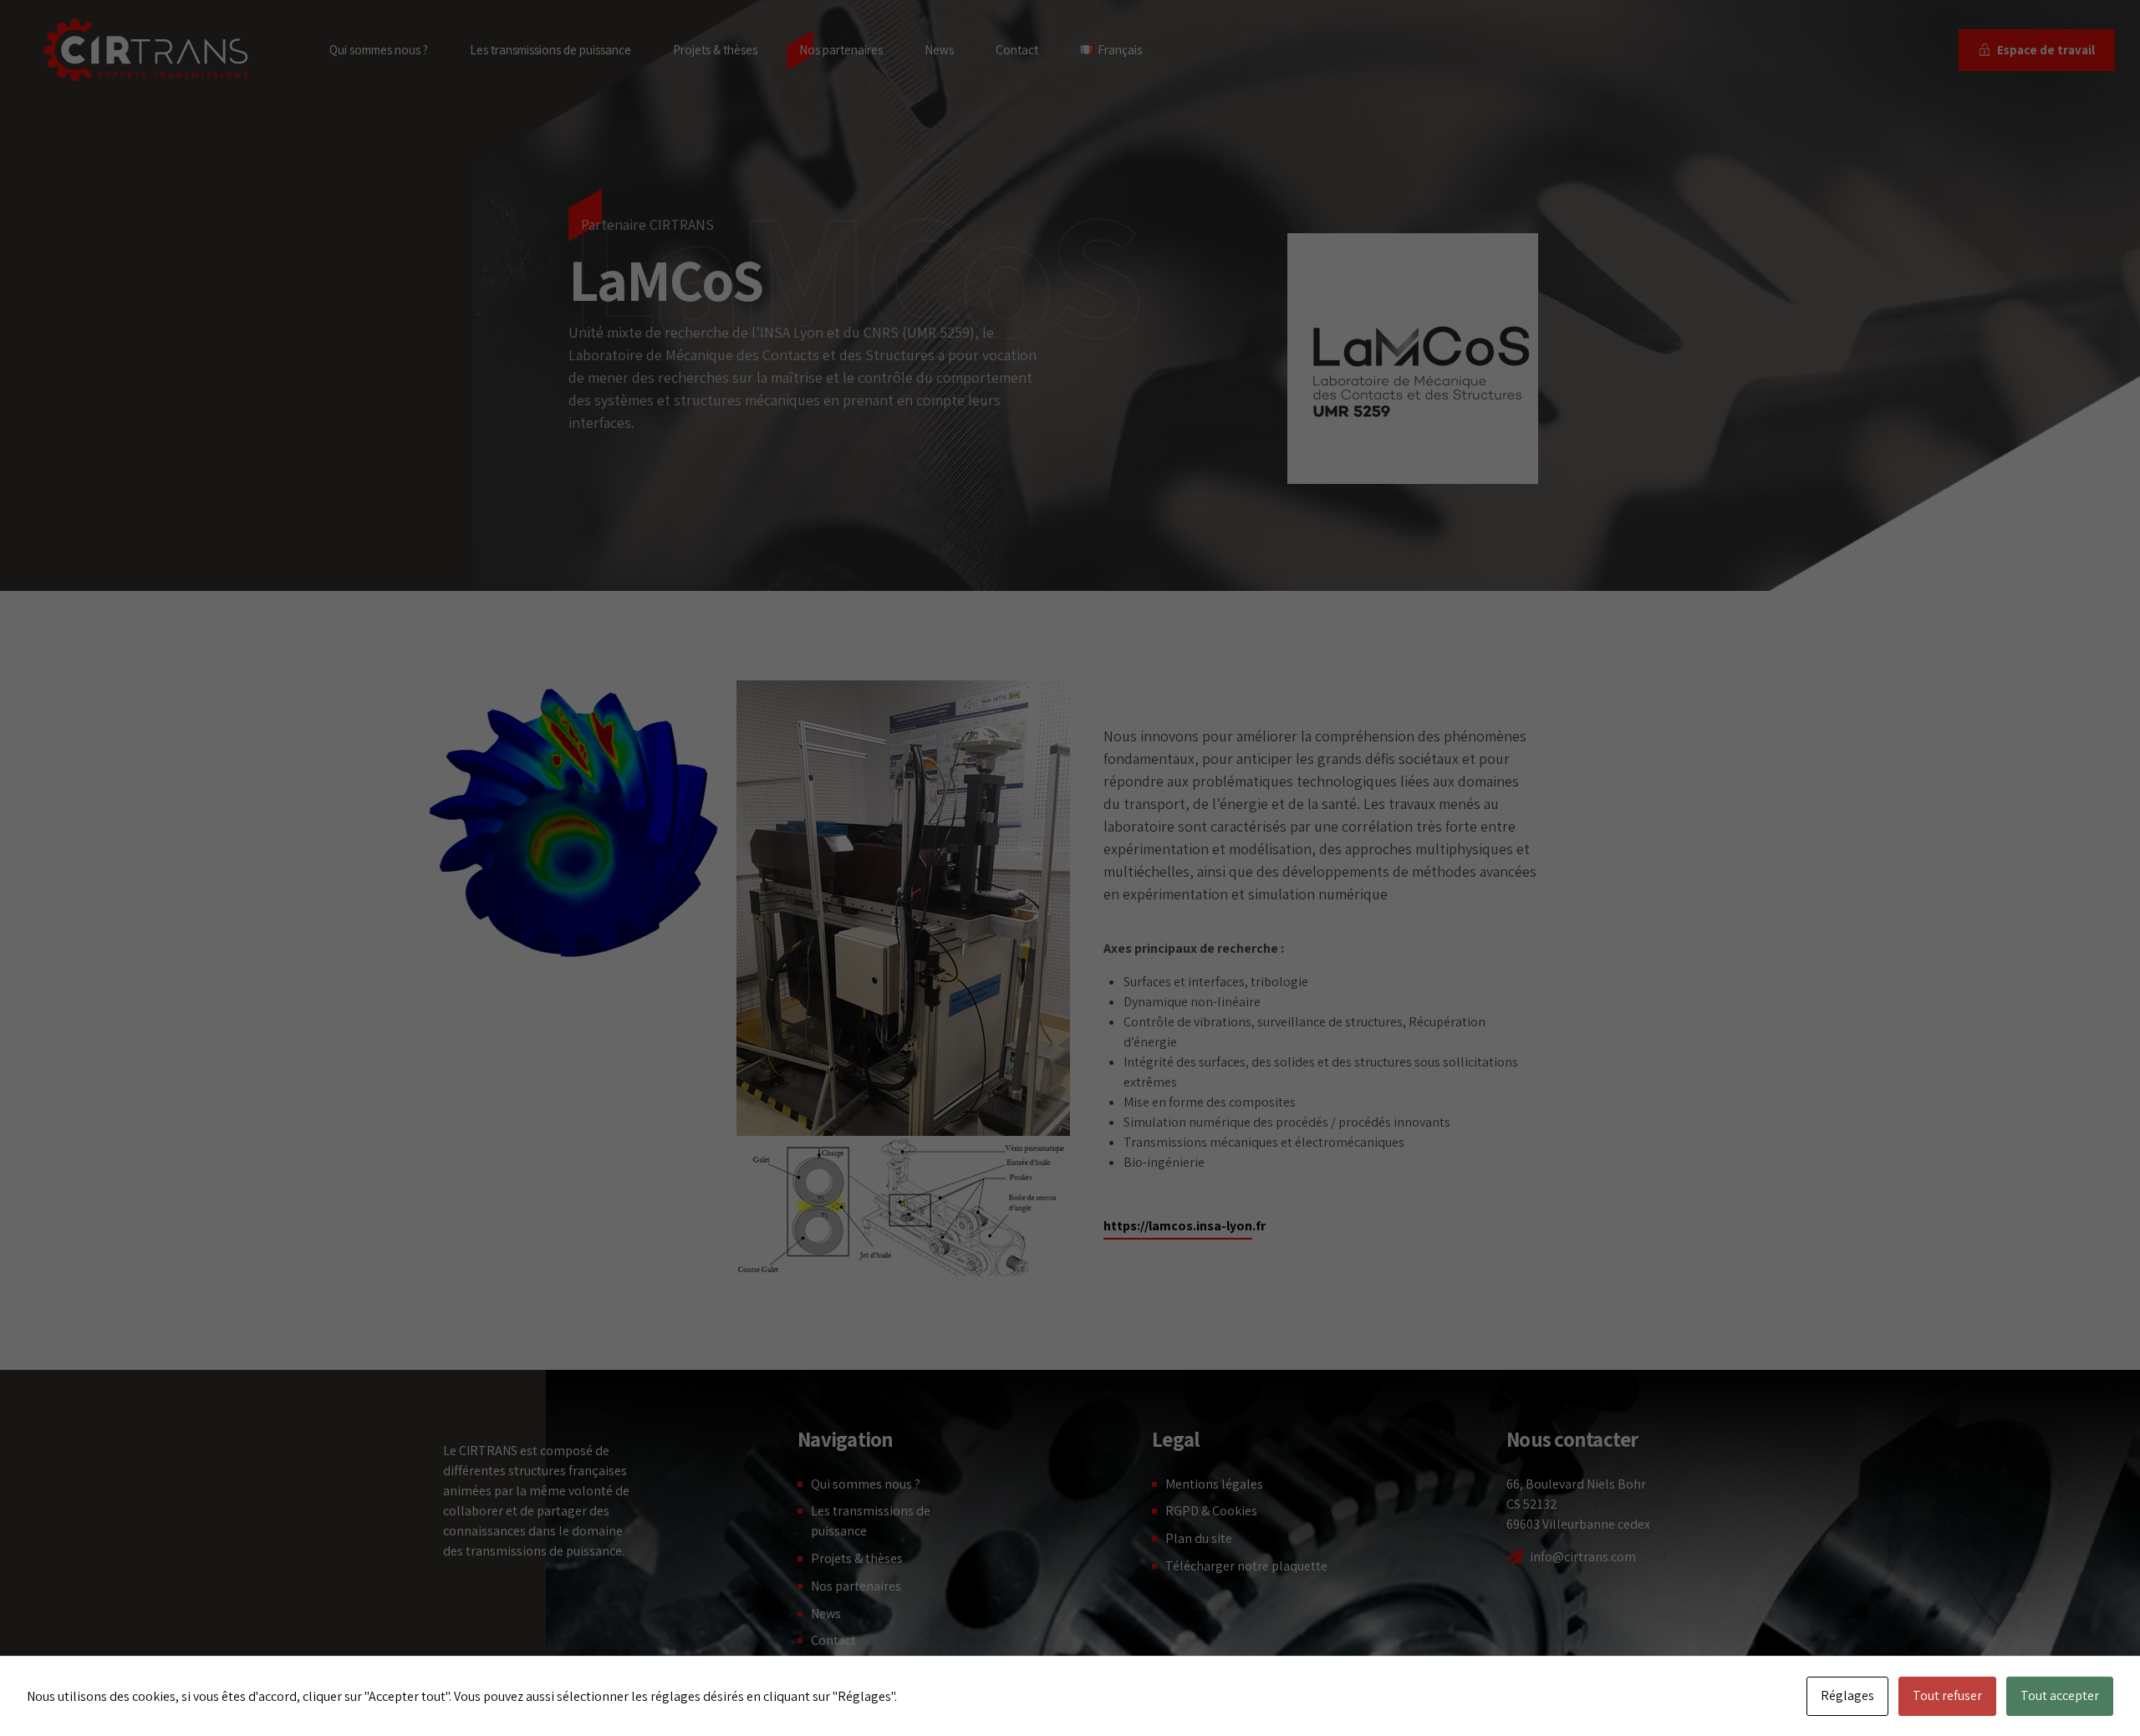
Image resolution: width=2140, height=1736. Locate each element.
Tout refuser (1947, 1695)
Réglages (1847, 1695)
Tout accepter (2060, 1695)
